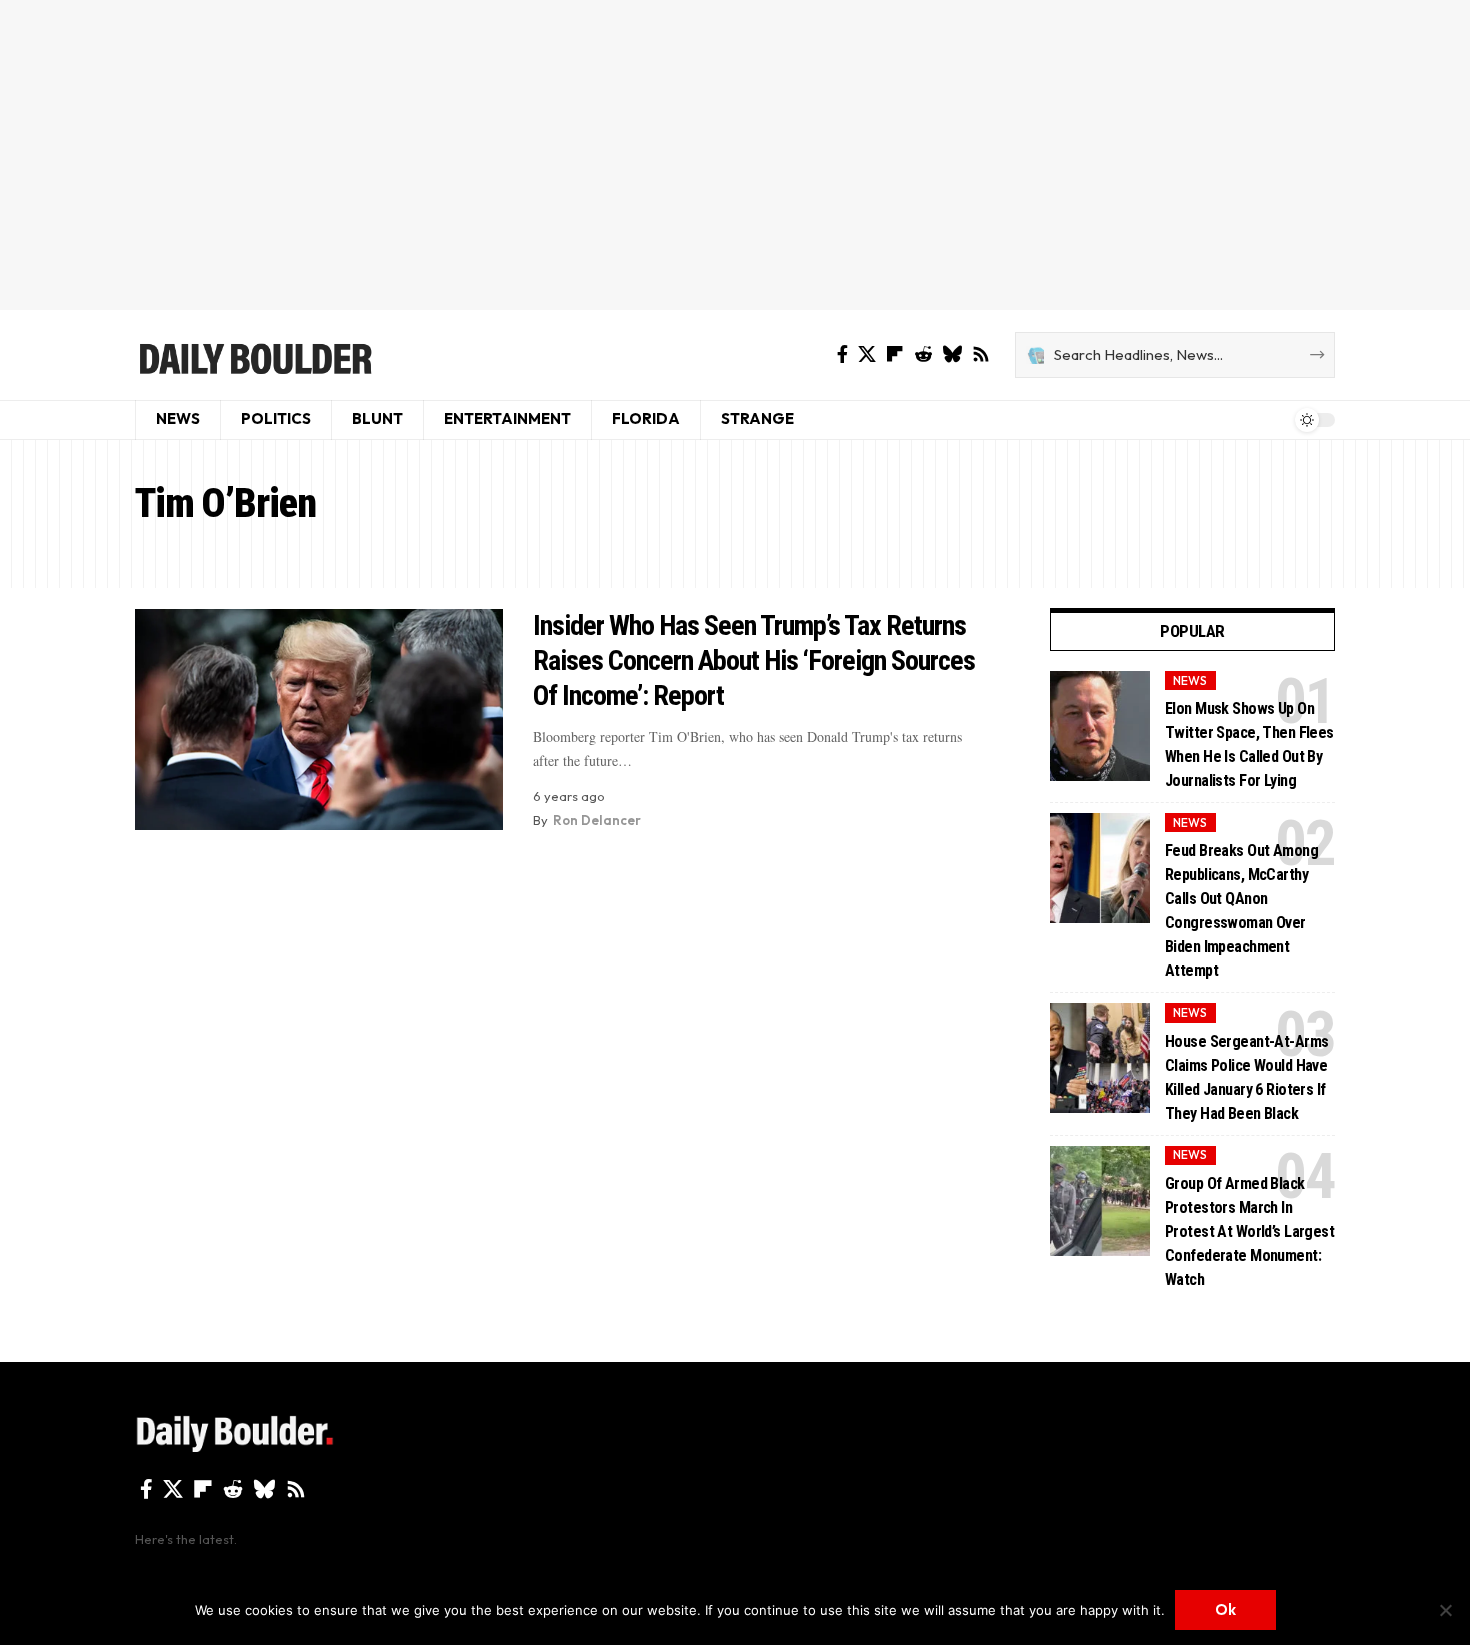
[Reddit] (923, 354)
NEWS (1190, 680)
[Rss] (981, 354)
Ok (1225, 1609)
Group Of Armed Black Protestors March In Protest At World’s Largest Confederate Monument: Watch (1249, 1231)
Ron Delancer (597, 820)
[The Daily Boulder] (254, 355)
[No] (1445, 1610)
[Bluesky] (952, 354)
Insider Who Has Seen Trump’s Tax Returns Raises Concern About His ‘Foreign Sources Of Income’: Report (754, 660)
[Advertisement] (735, 155)
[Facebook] (842, 354)
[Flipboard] (895, 354)
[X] (867, 354)
